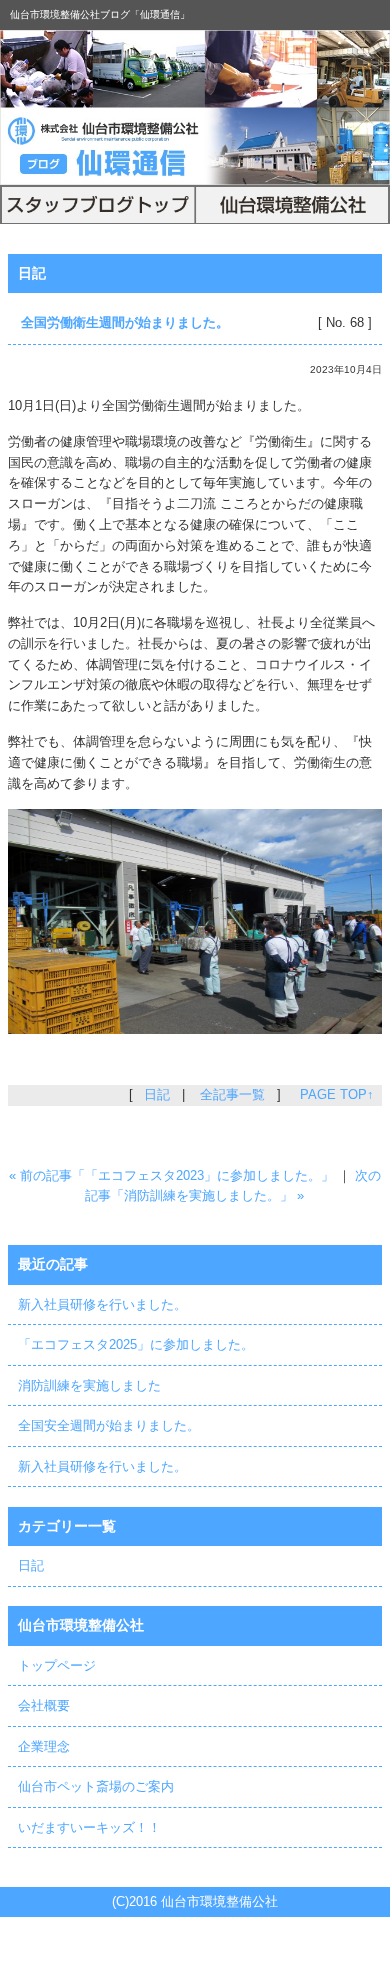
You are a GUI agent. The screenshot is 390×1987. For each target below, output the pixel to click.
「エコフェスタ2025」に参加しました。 (136, 1344)
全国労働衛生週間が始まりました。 (125, 322)
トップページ (57, 1665)
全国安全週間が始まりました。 (109, 1425)
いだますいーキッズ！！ (89, 1827)
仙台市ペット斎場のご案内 (96, 1786)
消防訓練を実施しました (89, 1385)
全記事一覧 (232, 1094)
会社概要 (44, 1705)
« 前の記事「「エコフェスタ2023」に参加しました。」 (171, 1175)
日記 (32, 273)
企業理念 (44, 1746)
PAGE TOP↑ (337, 1094)
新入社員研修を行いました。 (102, 1304)
